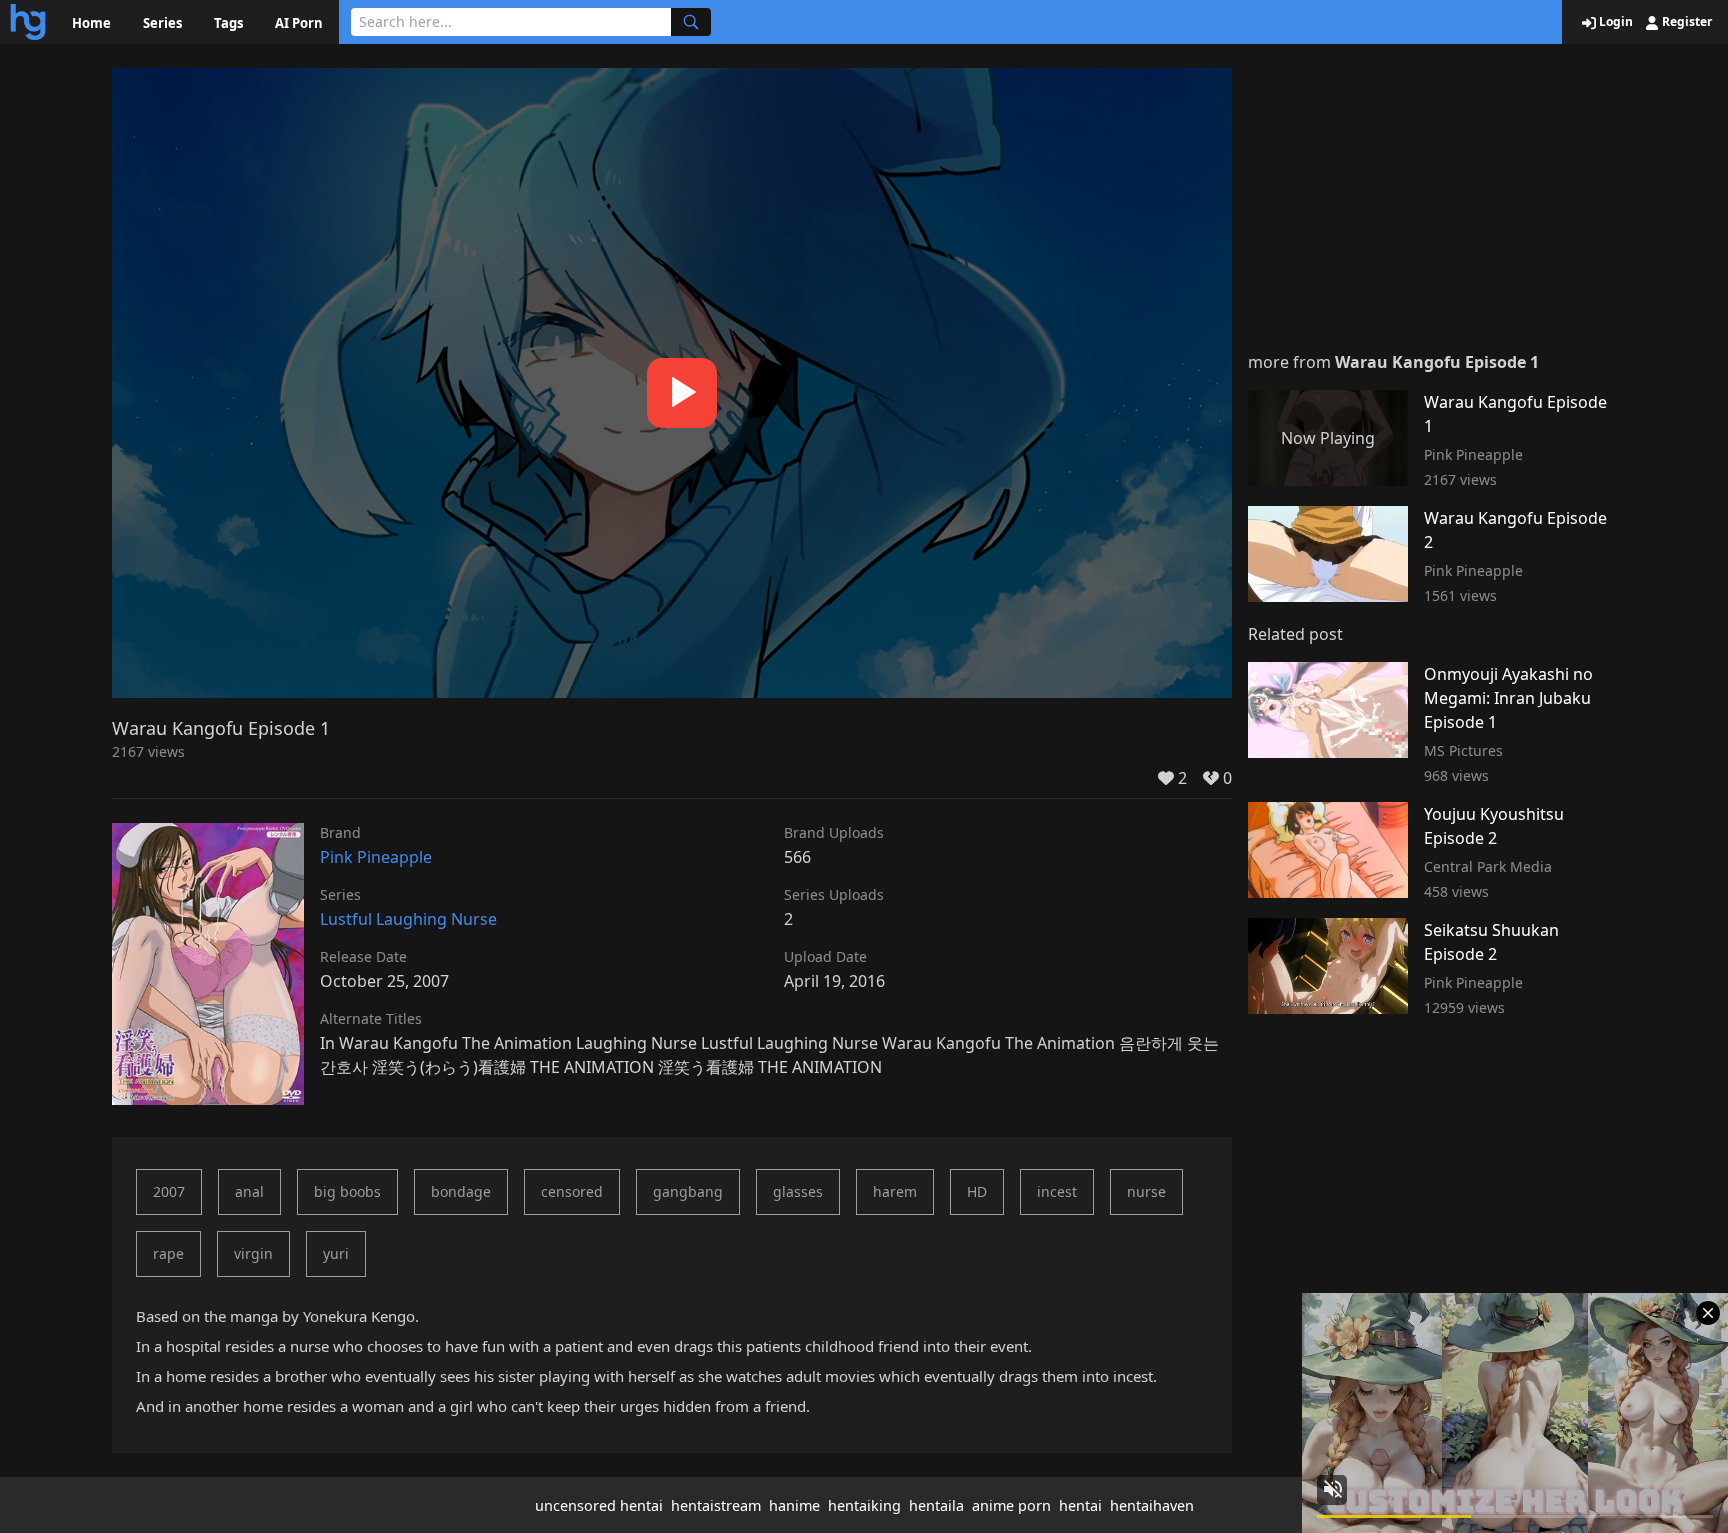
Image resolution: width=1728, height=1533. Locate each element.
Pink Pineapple (376, 857)
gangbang (688, 1191)
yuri (336, 1253)
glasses (798, 1191)
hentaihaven (1152, 1505)
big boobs (347, 1191)
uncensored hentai (599, 1505)
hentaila (936, 1505)
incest (1057, 1191)
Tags (228, 23)
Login (1614, 22)
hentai (1080, 1505)
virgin (253, 1253)
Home (91, 23)
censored (572, 1191)
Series (162, 23)
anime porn (1011, 1505)
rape (168, 1253)
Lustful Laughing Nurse (408, 919)
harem (895, 1191)
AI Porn (299, 23)
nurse (1146, 1191)
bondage (461, 1191)
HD (977, 1191)
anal (249, 1191)
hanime (794, 1505)
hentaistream (716, 1505)
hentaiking (864, 1505)
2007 (169, 1191)
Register (1685, 22)
